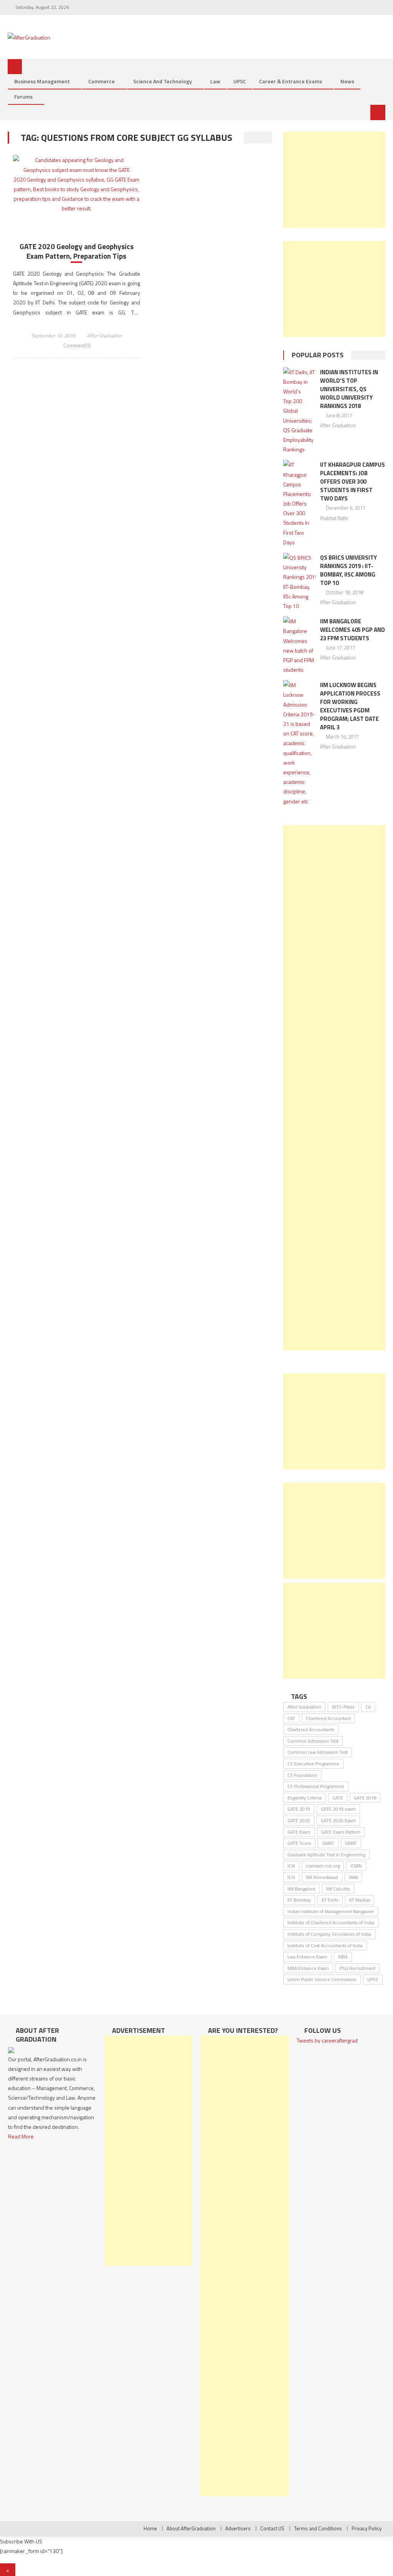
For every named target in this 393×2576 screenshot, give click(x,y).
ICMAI (356, 1866)
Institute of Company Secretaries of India (329, 1934)
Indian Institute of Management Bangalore (331, 1911)
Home (150, 2528)
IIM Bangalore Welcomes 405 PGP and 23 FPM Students (353, 630)
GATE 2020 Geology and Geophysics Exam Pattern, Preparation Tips (77, 251)
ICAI (291, 1866)
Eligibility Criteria (305, 1798)
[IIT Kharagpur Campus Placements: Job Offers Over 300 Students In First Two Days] (300, 503)
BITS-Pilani (343, 1707)
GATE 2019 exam (338, 1809)
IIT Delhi (330, 1900)
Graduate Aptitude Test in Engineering (326, 1855)
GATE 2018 (365, 1798)
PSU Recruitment (357, 1968)
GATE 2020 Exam (338, 1820)
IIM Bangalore (301, 1889)
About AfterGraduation (191, 2528)
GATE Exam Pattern (341, 1832)
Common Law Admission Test (318, 1752)
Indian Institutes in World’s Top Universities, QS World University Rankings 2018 (349, 389)
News (347, 81)
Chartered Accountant (328, 1718)
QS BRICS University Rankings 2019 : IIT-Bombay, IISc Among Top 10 (348, 570)
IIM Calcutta (338, 1889)
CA (368, 1707)
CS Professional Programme (316, 1786)
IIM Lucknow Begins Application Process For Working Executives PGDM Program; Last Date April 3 (350, 706)
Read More (21, 2136)
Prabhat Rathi (334, 518)
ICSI (291, 1877)
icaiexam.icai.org (323, 1866)
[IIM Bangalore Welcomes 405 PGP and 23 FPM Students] (300, 645)
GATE (338, 1798)
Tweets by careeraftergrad (327, 2040)
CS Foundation (302, 1775)
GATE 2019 (299, 1809)
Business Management (42, 81)
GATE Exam (299, 1832)
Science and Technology (163, 81)
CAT (291, 1718)
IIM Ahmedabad (322, 1877)
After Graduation (105, 335)
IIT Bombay (299, 1900)
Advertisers (238, 2528)
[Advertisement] (334, 180)
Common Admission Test (313, 1741)
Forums (23, 97)
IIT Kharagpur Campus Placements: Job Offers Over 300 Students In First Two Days (353, 482)
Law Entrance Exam (307, 1957)
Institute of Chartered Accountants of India (331, 1922)
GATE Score (299, 1843)
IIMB (353, 1877)
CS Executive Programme (313, 1764)
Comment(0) (77, 345)
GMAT (351, 1843)
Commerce (102, 81)
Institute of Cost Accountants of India (325, 1946)
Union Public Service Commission (322, 1979)
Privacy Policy (367, 2528)
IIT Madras (360, 1900)
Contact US (272, 2528)
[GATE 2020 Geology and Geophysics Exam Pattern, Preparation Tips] (76, 184)
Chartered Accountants (311, 1729)
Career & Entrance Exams (291, 81)
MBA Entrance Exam (308, 1968)
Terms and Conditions (318, 2528)
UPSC (240, 81)
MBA (343, 1957)
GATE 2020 (299, 1820)
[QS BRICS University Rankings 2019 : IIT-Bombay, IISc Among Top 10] (300, 582)
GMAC (328, 1843)
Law (215, 81)
